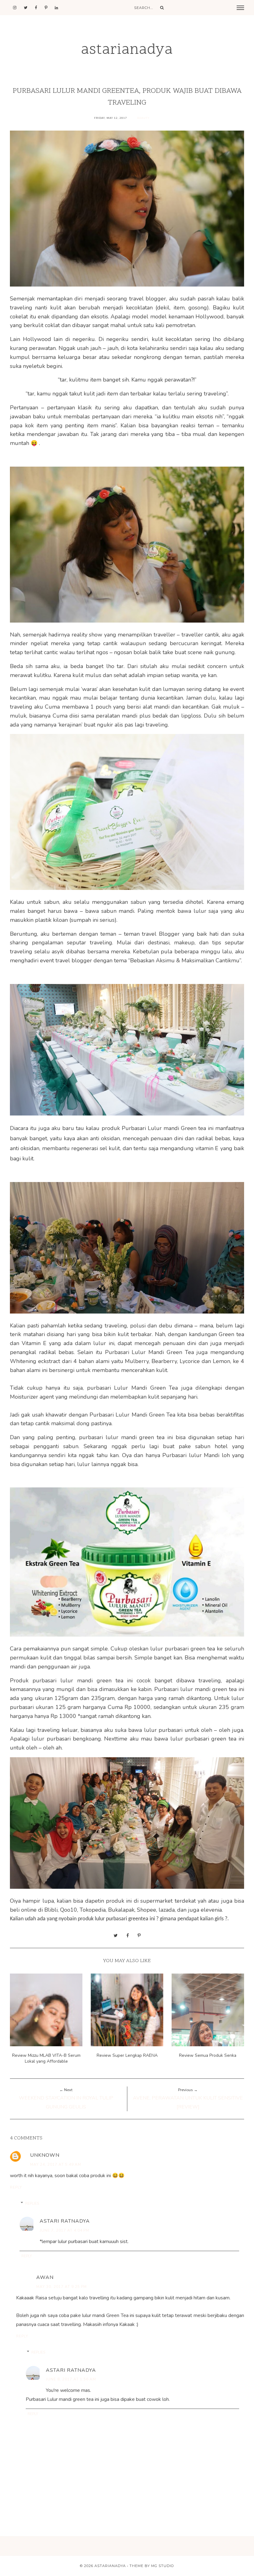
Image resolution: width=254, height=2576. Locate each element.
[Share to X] (116, 1935)
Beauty (143, 118)
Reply (16, 2187)
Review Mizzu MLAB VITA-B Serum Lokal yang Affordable (46, 2058)
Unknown (45, 2155)
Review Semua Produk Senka (208, 2055)
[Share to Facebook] (128, 1935)
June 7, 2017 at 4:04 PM (64, 2230)
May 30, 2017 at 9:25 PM (61, 2287)
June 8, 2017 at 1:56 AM (71, 2379)
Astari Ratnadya (65, 2221)
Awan (45, 2277)
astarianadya (127, 50)
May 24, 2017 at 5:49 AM (56, 2164)
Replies (32, 2203)
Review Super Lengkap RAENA (127, 2055)
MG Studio (163, 2566)
